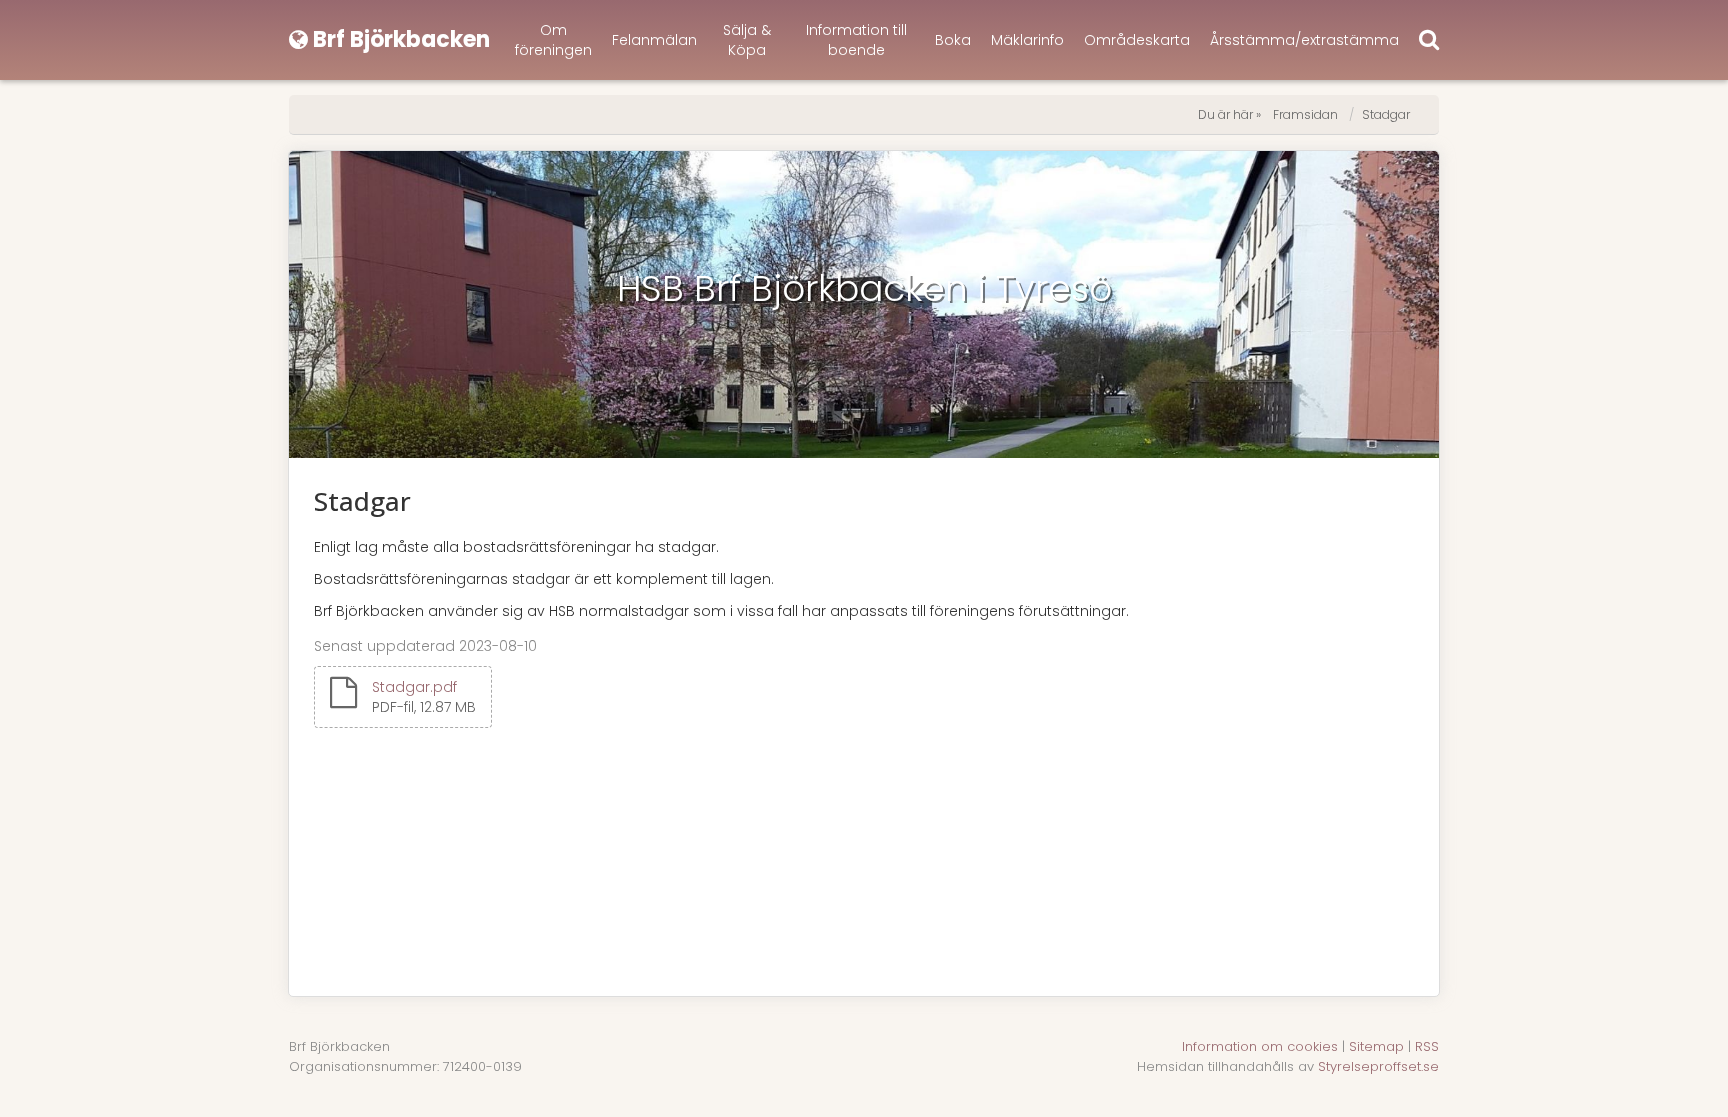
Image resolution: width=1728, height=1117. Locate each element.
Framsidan (1305, 114)
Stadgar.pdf (414, 687)
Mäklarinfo (1027, 40)
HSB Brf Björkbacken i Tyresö (864, 288)
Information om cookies (1260, 1046)
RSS (1427, 1046)
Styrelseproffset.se (1378, 1066)
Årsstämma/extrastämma (1304, 40)
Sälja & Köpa (747, 40)
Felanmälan (654, 40)
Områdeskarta (1137, 40)
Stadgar (1386, 114)
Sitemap (1376, 1046)
